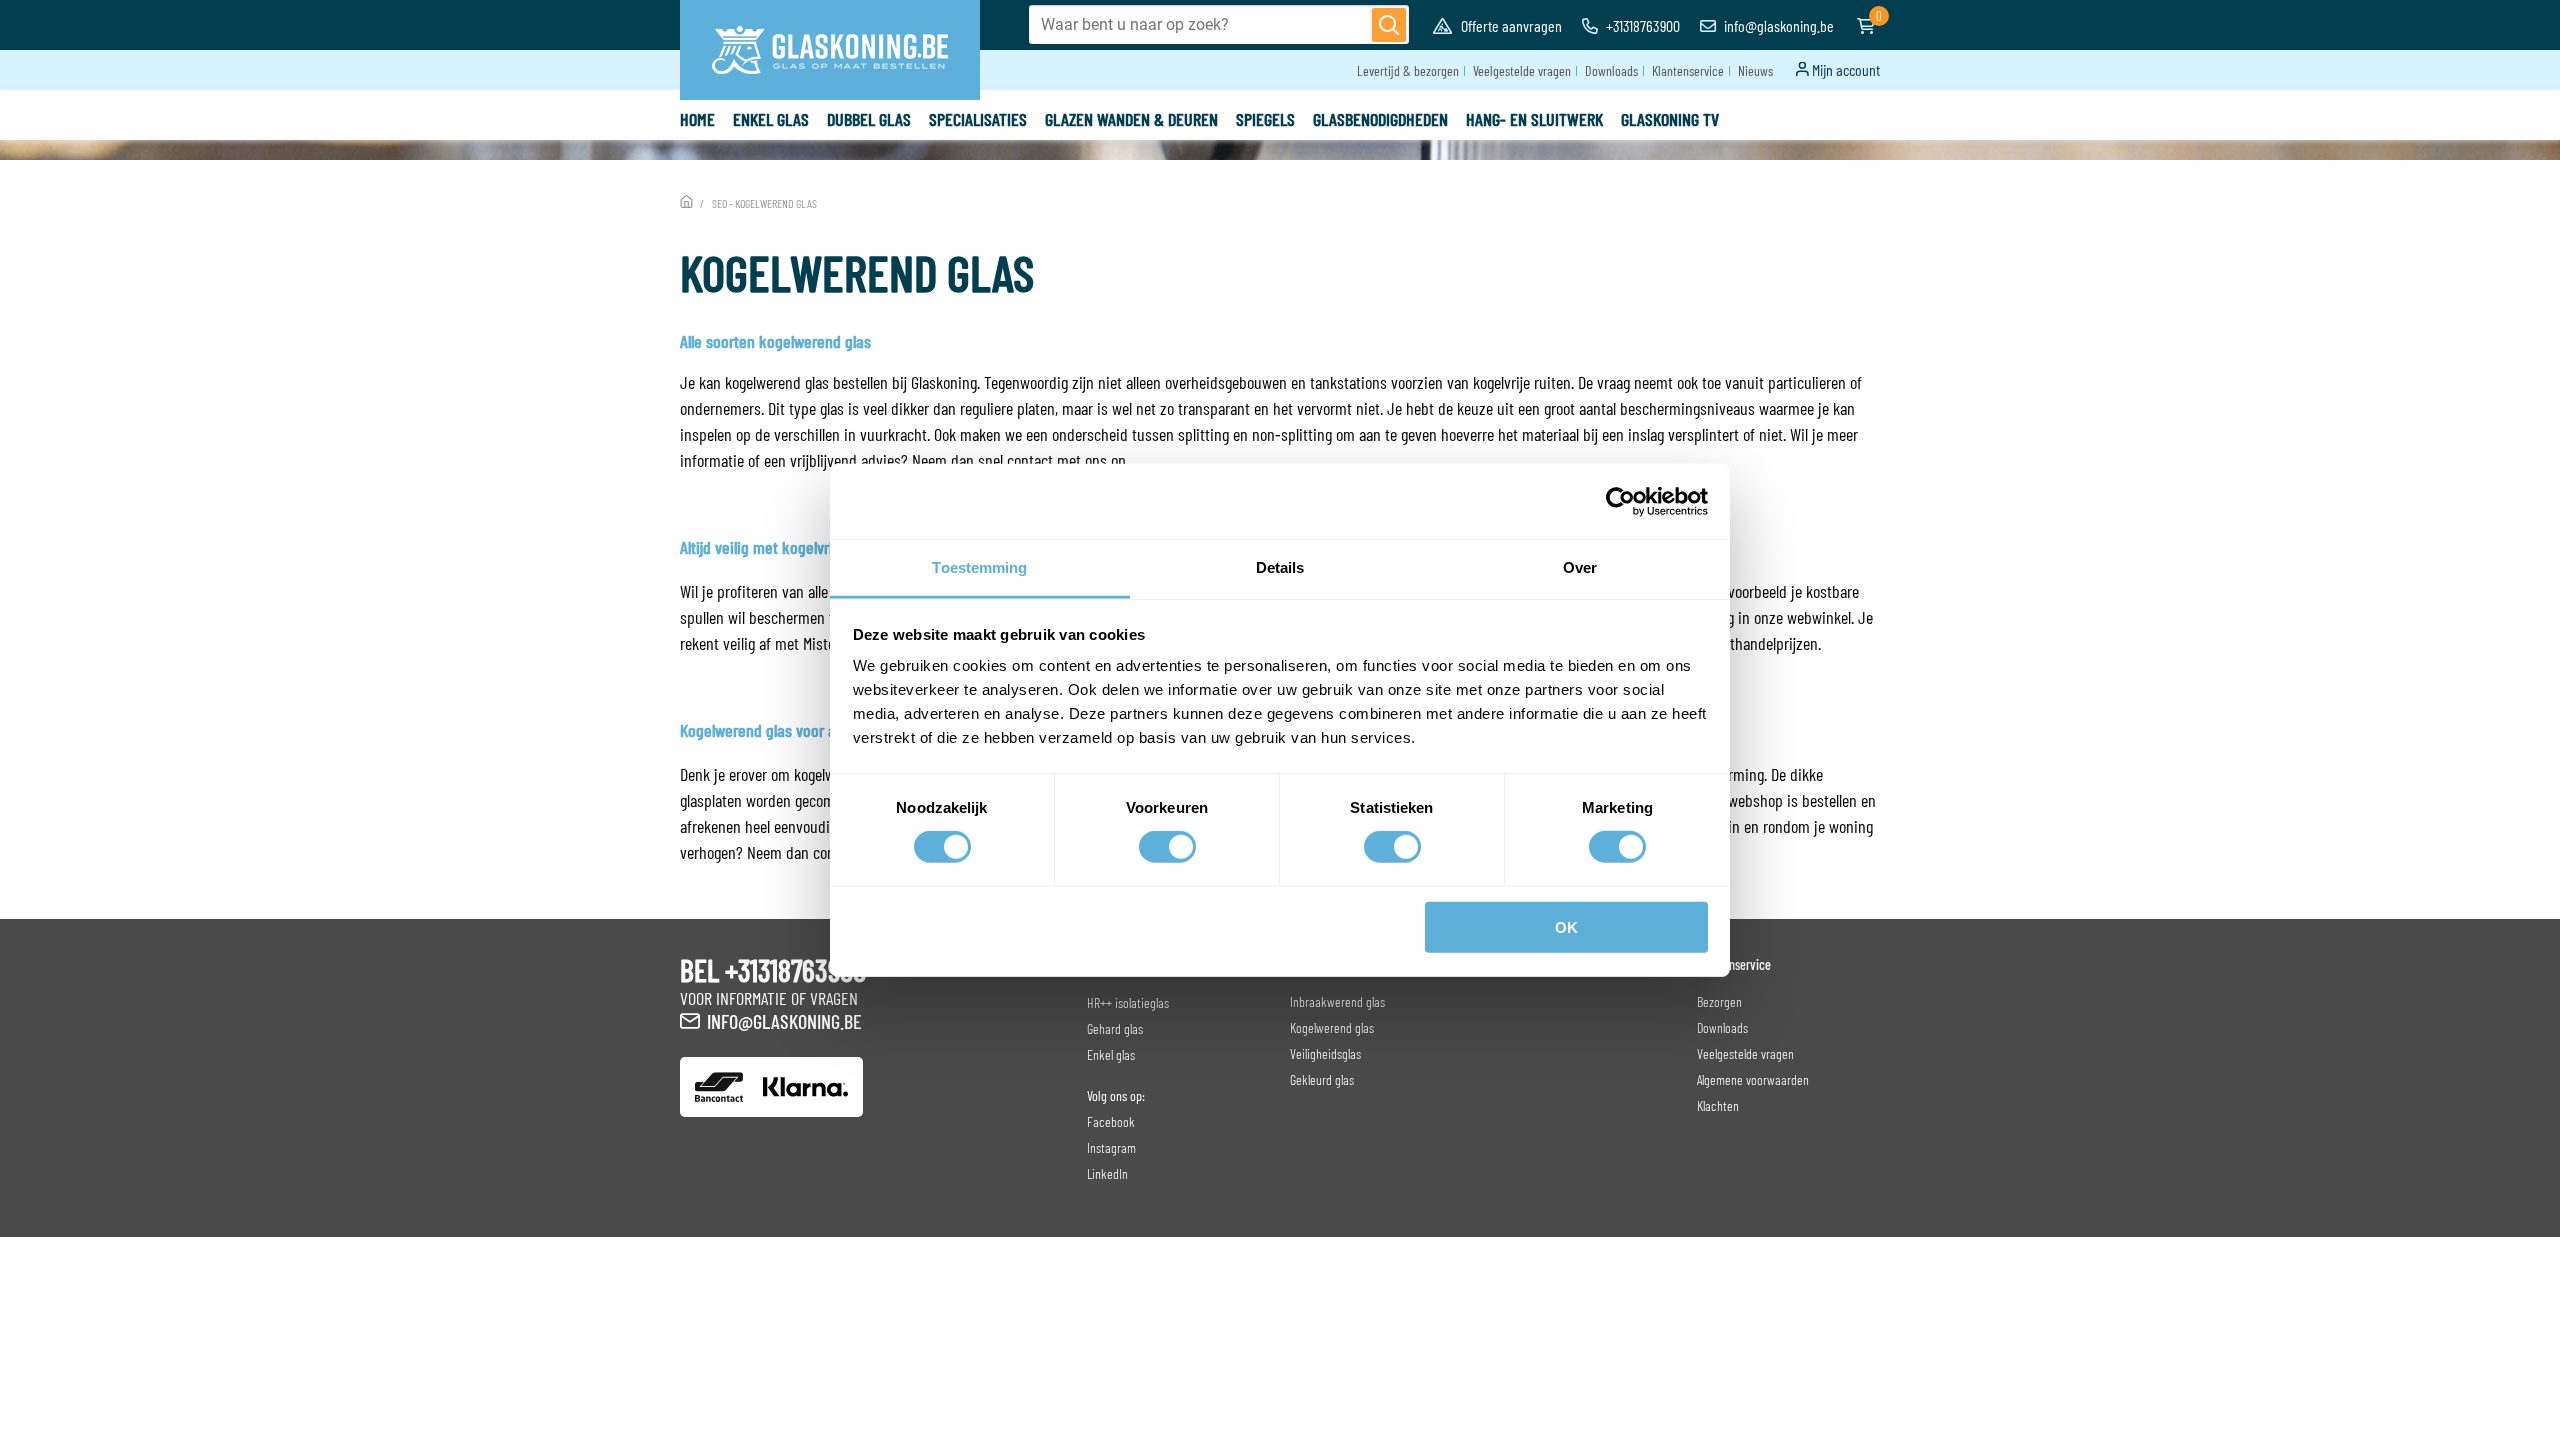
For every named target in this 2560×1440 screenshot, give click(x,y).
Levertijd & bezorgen (1408, 70)
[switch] (1167, 847)
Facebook (1111, 1121)
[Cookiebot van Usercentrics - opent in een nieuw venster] (1620, 501)
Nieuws (1755, 70)
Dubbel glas (869, 119)
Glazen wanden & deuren (1131, 119)
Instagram (1111, 1147)
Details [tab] (1280, 567)
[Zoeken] (1389, 25)
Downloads (1611, 70)
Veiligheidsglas (1325, 1053)
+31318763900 (1641, 25)
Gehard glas (1115, 1028)
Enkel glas (771, 119)
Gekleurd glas (1322, 1079)
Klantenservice (1688, 70)
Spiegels (1265, 119)
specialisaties (978, 119)
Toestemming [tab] (979, 567)
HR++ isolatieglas (1128, 1002)
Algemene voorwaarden (1753, 1079)
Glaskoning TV (1670, 119)
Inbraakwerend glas (1337, 1001)
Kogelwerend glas (1332, 1027)
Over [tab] (1580, 567)
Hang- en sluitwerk (1534, 119)
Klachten (1718, 1105)
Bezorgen (1719, 1001)
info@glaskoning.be (1777, 25)
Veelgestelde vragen (1522, 70)
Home (697, 119)
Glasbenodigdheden (1380, 119)
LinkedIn (1107, 1173)
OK (1566, 927)
